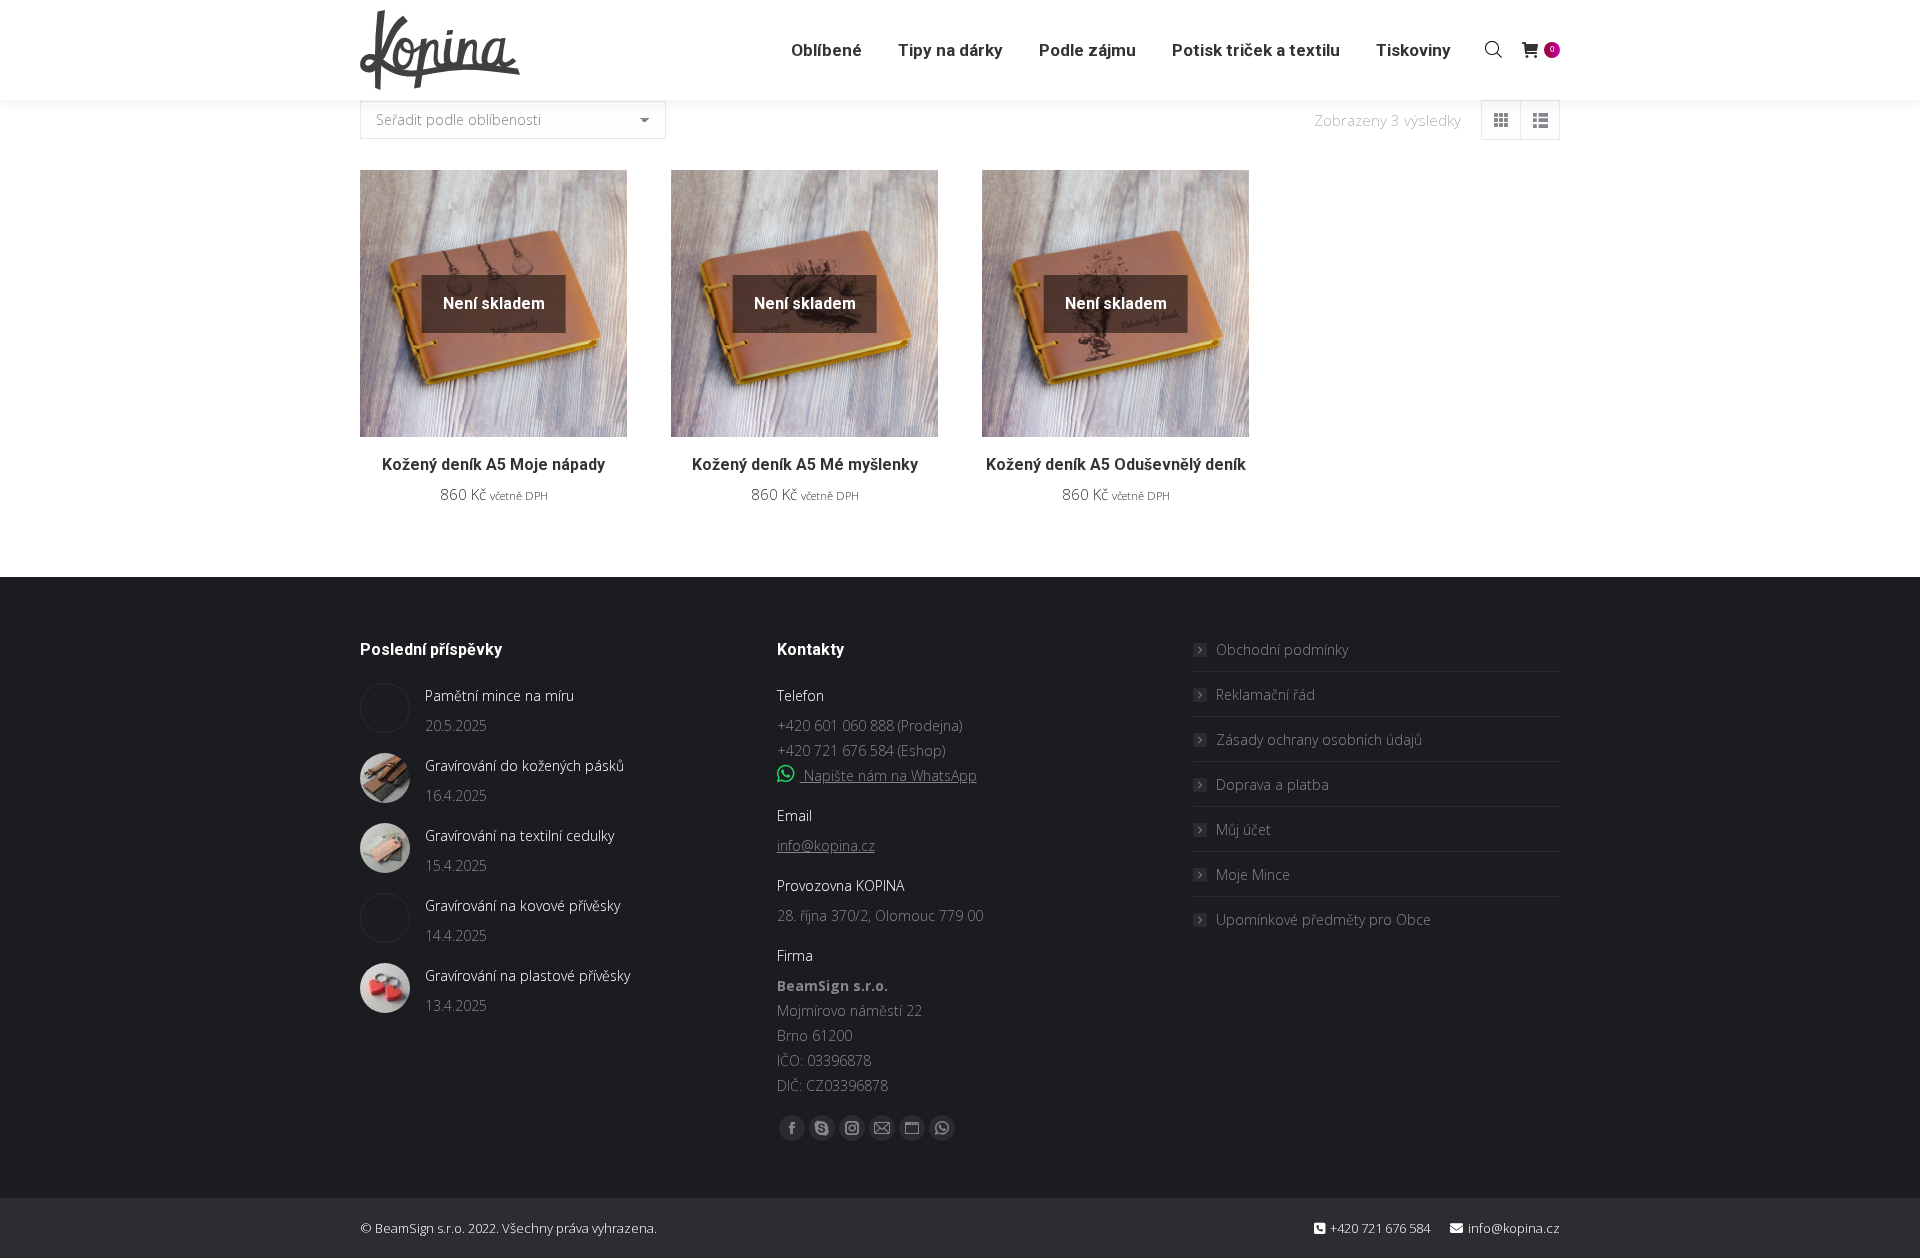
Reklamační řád (1265, 694)
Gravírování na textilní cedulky (519, 835)
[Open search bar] (1493, 49)
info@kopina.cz (826, 845)
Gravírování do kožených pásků (524, 765)
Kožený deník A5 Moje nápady (493, 464)
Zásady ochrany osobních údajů (1319, 739)
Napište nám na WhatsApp (888, 775)
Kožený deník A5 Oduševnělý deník (1116, 464)
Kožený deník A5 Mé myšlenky (805, 464)
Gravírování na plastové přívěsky (527, 975)
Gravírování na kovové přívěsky (522, 905)
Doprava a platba (1272, 784)
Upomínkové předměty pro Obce (1323, 919)
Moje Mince (1253, 874)
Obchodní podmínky (1282, 649)
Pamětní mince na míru (499, 695)
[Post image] (385, 708)
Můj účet (1243, 829)
